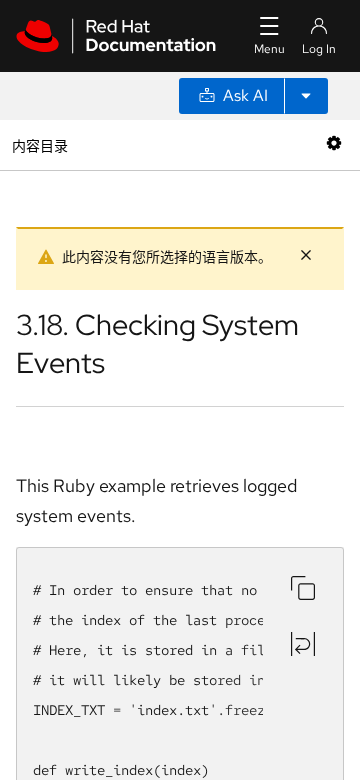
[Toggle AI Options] (306, 96)
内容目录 (39, 144)
